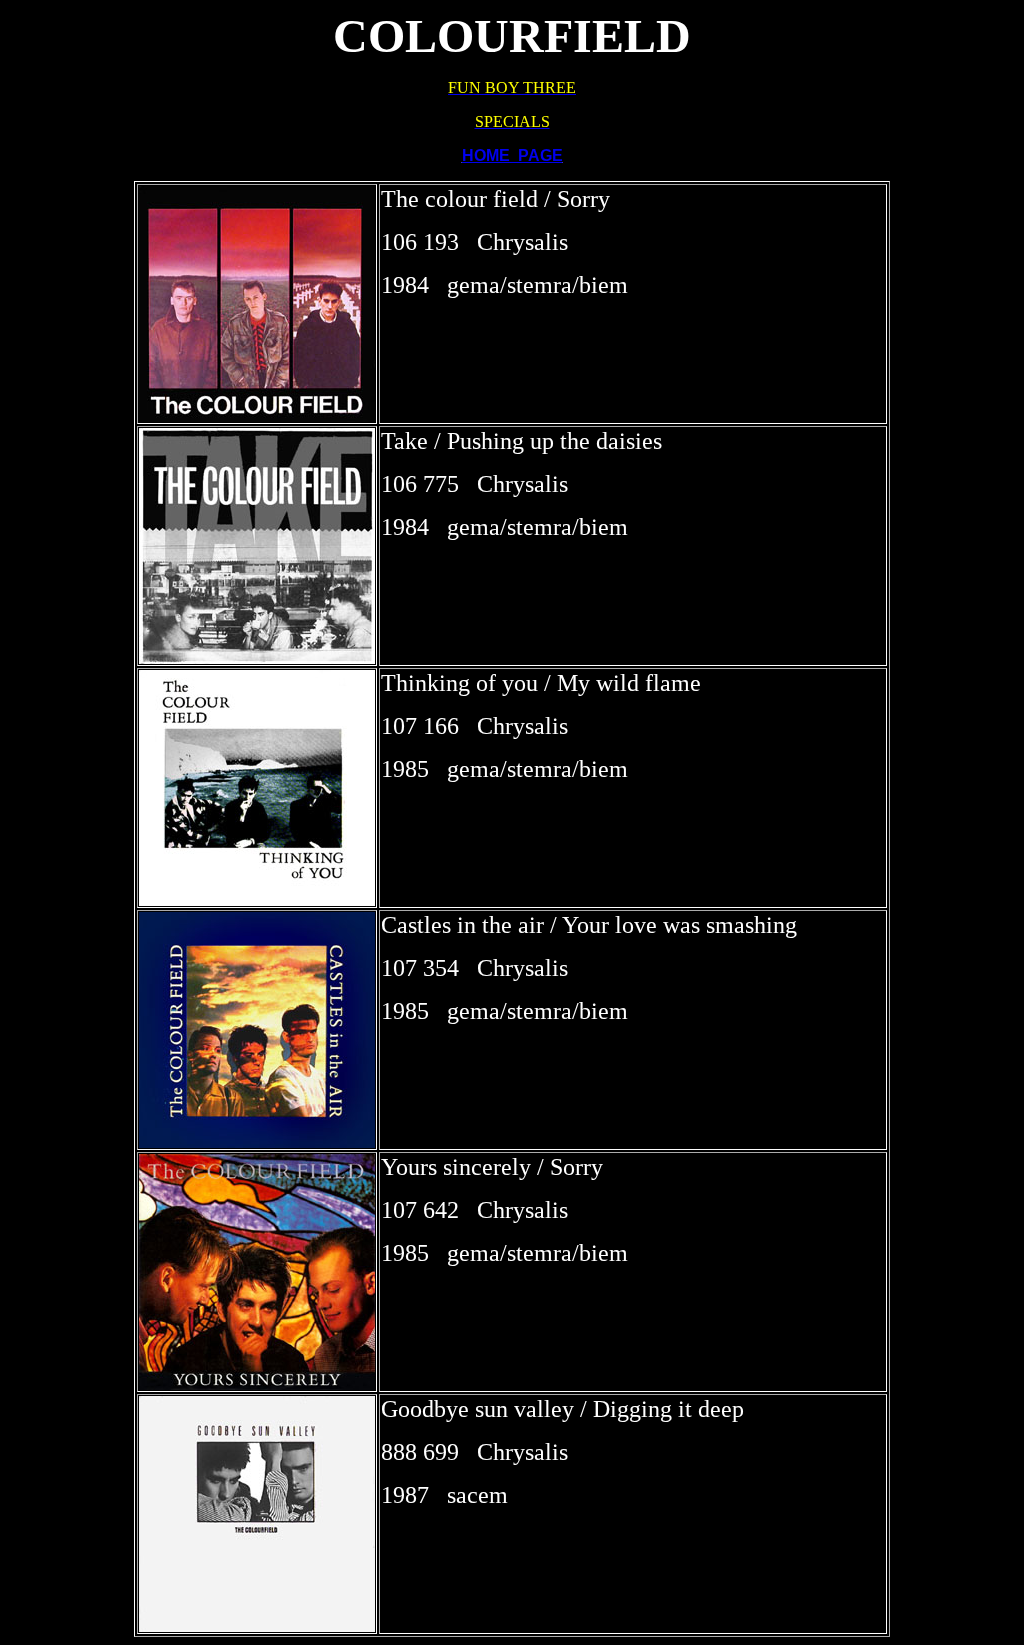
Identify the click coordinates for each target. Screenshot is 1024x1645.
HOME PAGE (512, 155)
